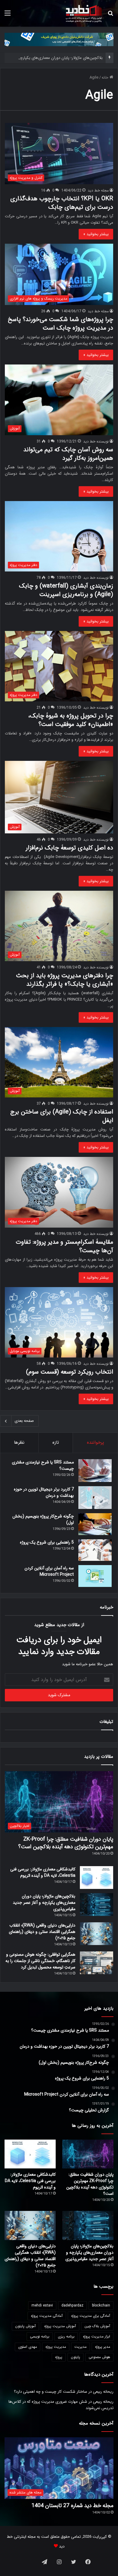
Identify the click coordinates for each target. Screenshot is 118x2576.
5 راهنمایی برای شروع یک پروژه (47, 1542)
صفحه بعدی (24, 1421)
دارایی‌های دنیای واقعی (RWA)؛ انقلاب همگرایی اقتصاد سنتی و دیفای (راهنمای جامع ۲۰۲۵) (42, 1932)
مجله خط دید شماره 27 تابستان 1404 (72, 2506)
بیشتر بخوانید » (96, 234)
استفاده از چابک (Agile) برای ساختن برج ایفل (62, 1116)
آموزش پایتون (25, 2326)
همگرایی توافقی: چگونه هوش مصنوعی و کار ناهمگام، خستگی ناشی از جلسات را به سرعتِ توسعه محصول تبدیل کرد (40, 1961)
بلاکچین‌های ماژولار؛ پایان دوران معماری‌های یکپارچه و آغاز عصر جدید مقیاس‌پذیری (44, 1903)
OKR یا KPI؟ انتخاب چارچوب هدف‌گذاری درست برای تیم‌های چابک (62, 203)
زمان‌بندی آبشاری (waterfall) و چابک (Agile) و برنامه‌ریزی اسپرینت (66, 590)
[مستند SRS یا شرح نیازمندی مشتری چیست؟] (95, 1471)
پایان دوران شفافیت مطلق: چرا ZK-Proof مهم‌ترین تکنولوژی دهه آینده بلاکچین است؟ (66, 1843)
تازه (56, 1442)
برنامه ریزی (66, 2336)
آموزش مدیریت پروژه (60, 2326)
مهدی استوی (28, 2347)
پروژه (59, 2357)
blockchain (101, 2305)
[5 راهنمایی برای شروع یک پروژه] (95, 1550)
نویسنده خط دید (96, 441)
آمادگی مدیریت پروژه (47, 2316)
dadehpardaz (72, 2305)
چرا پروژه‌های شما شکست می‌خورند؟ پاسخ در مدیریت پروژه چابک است (61, 324)
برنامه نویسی (40, 2336)
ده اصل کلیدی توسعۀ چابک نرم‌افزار (69, 848)
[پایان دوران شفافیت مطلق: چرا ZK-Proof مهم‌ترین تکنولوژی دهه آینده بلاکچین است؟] (88, 2154)
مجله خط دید (98, 190)
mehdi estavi (42, 2305)
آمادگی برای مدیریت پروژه (91, 2316)
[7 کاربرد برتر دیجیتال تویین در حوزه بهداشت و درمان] (95, 1498)
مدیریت (80, 2347)
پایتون (75, 2357)
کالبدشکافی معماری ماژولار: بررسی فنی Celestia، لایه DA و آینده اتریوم (43, 1872)
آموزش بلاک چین (97, 2326)
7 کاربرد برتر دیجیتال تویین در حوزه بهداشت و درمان (44, 1492)
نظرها (19, 1442)
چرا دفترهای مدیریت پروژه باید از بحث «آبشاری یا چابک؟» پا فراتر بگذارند (65, 980)
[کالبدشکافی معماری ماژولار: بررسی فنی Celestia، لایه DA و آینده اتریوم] (97, 1878)
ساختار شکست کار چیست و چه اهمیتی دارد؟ (51, 2392)
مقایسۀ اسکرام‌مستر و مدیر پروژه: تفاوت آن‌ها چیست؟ (64, 1246)
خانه (106, 78)
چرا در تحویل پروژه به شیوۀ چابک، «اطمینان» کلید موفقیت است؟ (71, 720)
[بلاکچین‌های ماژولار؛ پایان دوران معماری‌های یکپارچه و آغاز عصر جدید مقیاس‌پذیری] (97, 1905)
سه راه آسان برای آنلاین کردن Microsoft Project (49, 1571)
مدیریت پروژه (56, 2347)
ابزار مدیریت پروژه (97, 2336)
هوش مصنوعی (99, 2357)
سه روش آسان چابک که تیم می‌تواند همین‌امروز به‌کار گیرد (68, 454)
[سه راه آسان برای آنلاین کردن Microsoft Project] (95, 1576)
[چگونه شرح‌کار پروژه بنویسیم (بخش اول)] (95, 1524)
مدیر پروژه (103, 2347)
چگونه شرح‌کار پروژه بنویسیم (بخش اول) (43, 1519)
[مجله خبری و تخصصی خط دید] (84, 13)
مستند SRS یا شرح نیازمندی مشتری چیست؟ (43, 1465)
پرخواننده (95, 1442)
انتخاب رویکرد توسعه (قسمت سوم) (70, 1372)
